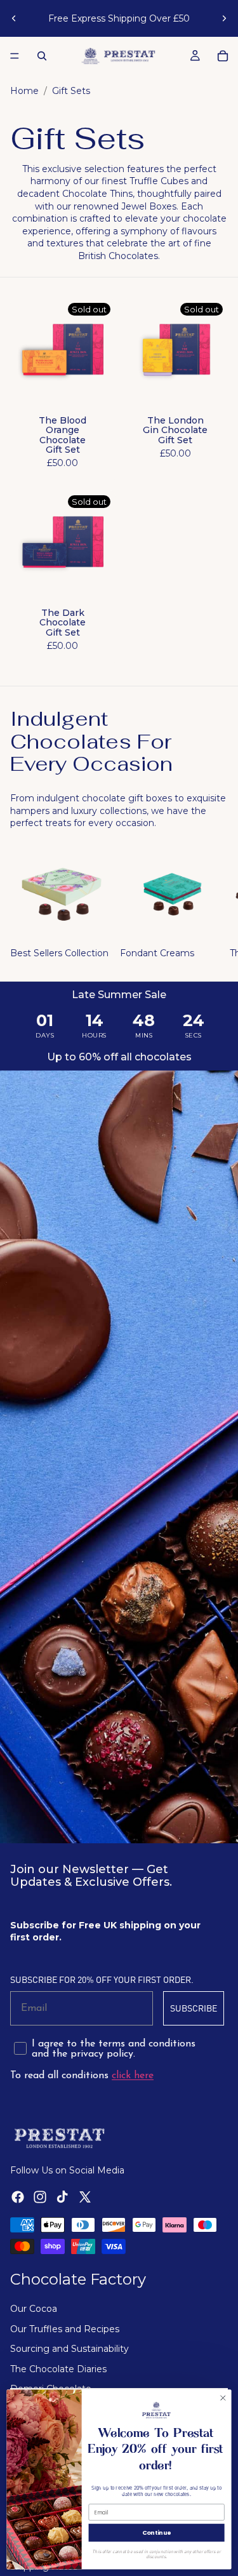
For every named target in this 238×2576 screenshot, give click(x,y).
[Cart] (223, 56)
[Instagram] (40, 2198)
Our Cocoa (34, 2309)
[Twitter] (85, 2198)
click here (133, 2076)
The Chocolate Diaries (58, 2369)
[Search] (42, 56)
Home (24, 91)
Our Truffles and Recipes (65, 2329)
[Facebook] (18, 2198)
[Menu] (15, 56)
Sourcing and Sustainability (69, 2349)
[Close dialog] (223, 2398)
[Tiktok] (62, 2198)
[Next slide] (224, 18)
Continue (156, 2533)
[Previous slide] (14, 18)
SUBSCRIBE (194, 2008)
